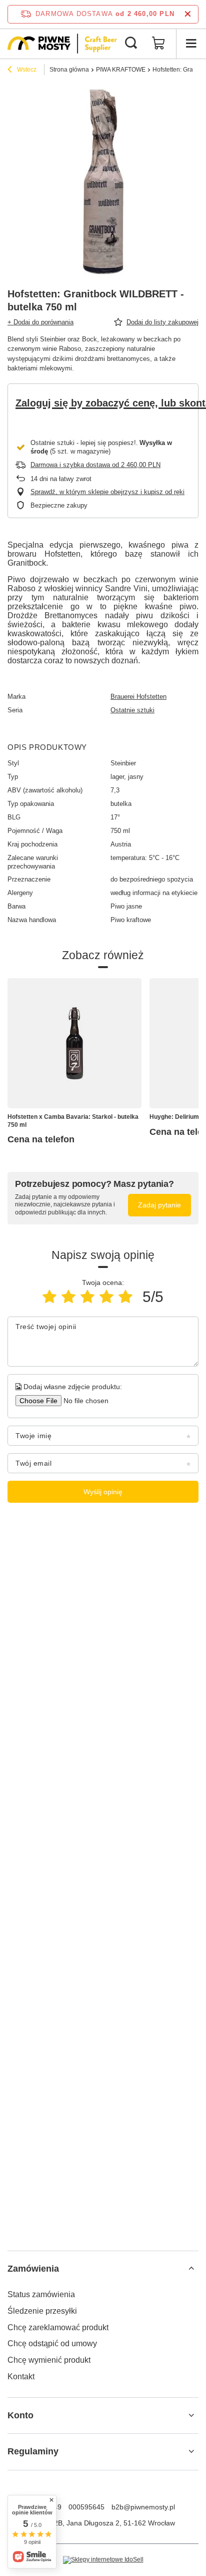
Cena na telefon (41, 1139)
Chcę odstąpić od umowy (52, 2343)
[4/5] (106, 1297)
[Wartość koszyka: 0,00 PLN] (158, 44)
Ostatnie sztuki (132, 710)
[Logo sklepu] (62, 44)
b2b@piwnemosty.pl (143, 2507)
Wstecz (26, 70)
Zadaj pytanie (159, 1205)
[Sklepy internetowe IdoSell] (103, 2560)
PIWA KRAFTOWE (121, 70)
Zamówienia (33, 2269)
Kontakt (21, 2377)
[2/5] (68, 1297)
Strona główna (69, 70)
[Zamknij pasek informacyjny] (188, 14)
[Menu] (191, 44)
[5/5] (125, 1297)
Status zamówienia (41, 2294)
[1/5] (49, 1297)
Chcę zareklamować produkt (58, 2327)
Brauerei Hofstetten (138, 697)
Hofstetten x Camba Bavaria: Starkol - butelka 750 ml (73, 1121)
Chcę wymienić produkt (49, 2360)
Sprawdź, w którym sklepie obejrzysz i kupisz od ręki (107, 492)
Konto (20, 2415)
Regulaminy (33, 2451)
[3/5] (87, 1297)
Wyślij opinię (103, 1492)
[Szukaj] (131, 44)
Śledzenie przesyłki (42, 2311)
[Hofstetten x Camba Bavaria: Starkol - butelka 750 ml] (74, 1043)
